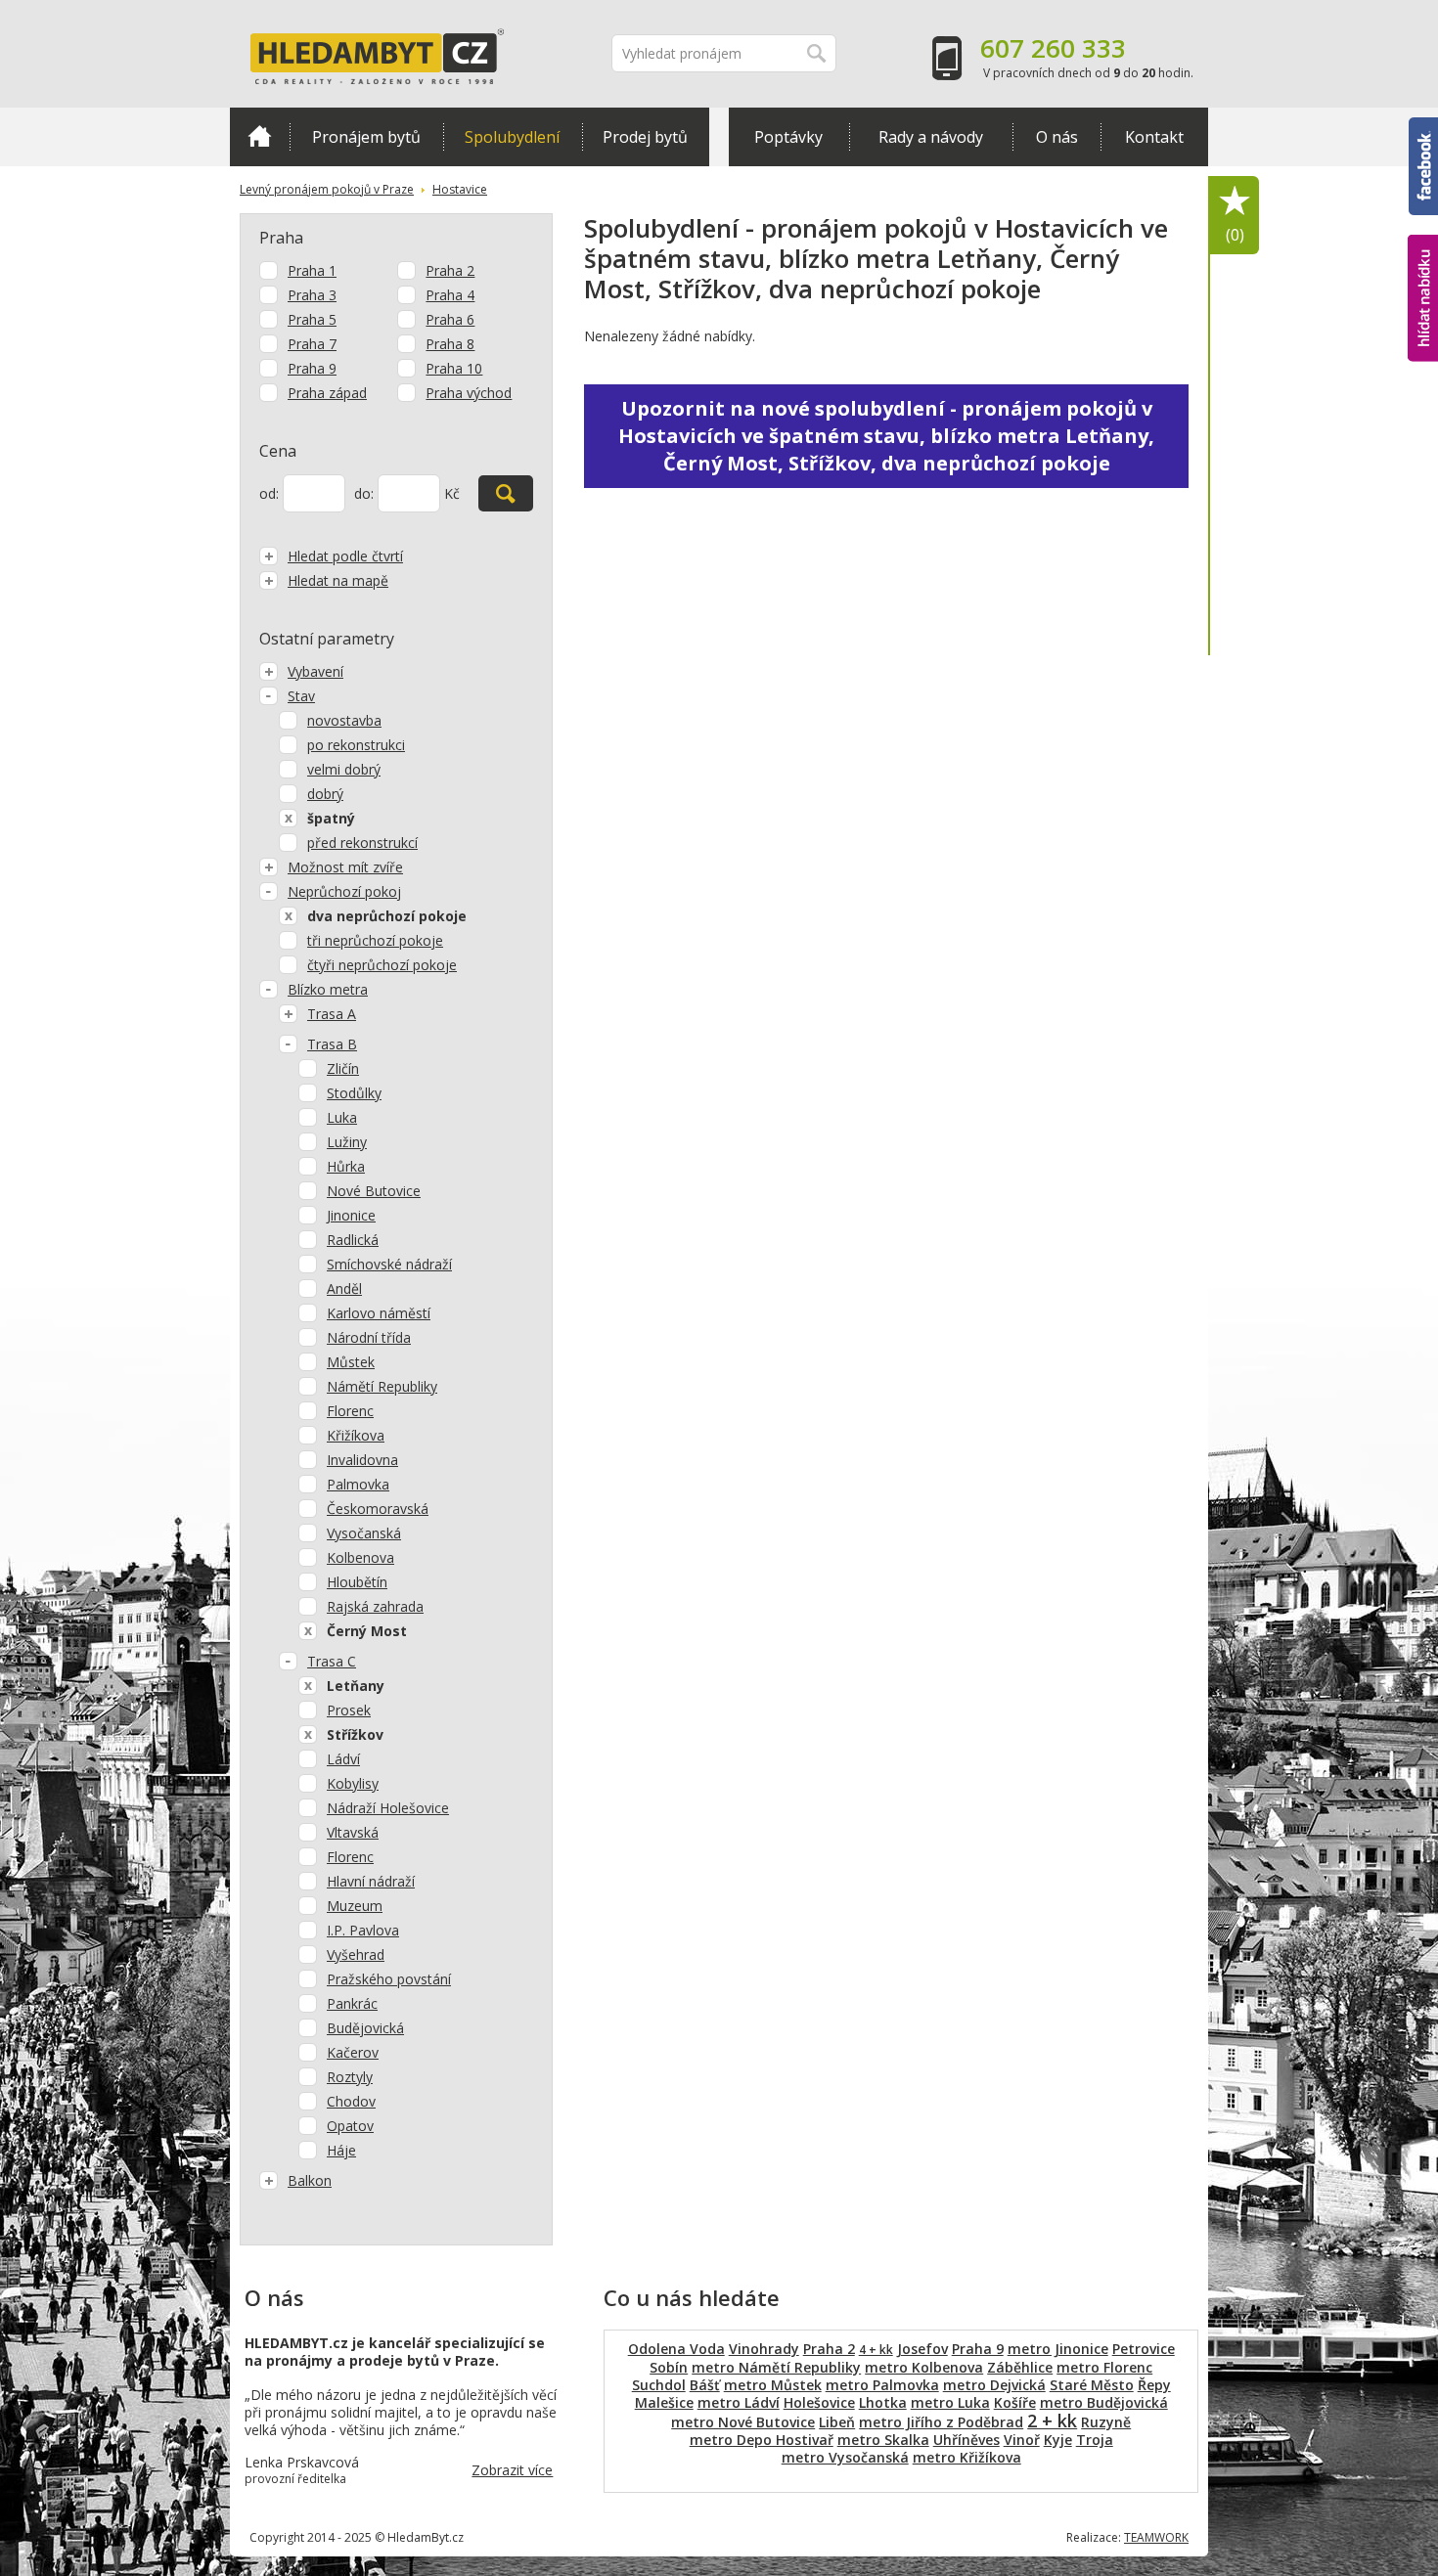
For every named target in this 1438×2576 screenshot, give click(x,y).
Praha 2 (450, 270)
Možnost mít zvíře (345, 867)
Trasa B (332, 1044)
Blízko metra (328, 989)
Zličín (343, 1068)
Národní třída (369, 1337)
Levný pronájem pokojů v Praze (327, 189)
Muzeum (355, 1906)
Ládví (343, 1759)
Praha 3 (312, 295)
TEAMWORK (1156, 2537)
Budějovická (365, 2028)
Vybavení (315, 671)
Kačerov (353, 2052)
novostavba (344, 720)
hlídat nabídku (1423, 262)
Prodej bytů (645, 137)
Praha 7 (312, 344)
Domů (260, 137)
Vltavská (353, 1832)
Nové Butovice (374, 1191)
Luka (342, 1117)
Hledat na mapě (338, 580)
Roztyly (350, 2077)
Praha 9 (312, 368)
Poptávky (788, 137)
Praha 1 (312, 270)
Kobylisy (353, 1783)
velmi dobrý (344, 769)
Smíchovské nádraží (389, 1264)
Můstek (351, 1362)
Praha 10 (454, 368)
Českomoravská (378, 1509)
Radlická (353, 1240)
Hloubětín (357, 1582)
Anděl (344, 1288)
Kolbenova (360, 1557)
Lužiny (347, 1142)
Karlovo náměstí (379, 1313)
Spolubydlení (512, 137)
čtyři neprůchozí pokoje (382, 965)
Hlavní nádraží (371, 1881)
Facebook (1423, 126)
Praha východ (469, 393)
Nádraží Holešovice (388, 1808)
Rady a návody (931, 137)
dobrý (325, 794)
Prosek (349, 1710)
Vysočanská (364, 1533)
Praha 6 (450, 319)
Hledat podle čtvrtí (345, 556)
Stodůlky (354, 1093)
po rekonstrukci (356, 745)
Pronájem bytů (366, 137)
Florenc (350, 1411)
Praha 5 (312, 319)
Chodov (351, 2101)
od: (269, 493)
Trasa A (332, 1014)
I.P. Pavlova (363, 1930)
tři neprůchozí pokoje (375, 940)
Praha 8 (450, 344)
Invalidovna (362, 1460)
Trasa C (332, 1661)
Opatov (350, 2126)
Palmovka (358, 1484)
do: (364, 493)
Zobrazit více (512, 2470)
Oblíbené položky (1235, 235)
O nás (1057, 137)
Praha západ (327, 393)
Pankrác (352, 2003)
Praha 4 (450, 295)
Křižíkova (356, 1435)
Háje (341, 2150)
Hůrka (346, 1166)
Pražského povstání (389, 1979)
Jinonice (351, 1215)
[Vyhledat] (506, 493)
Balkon (310, 2180)
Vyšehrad (356, 1954)
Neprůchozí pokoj (344, 891)
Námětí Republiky (382, 1386)
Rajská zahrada (375, 1606)
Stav (301, 696)
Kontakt (1154, 137)
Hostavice (460, 189)
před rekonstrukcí (362, 843)
